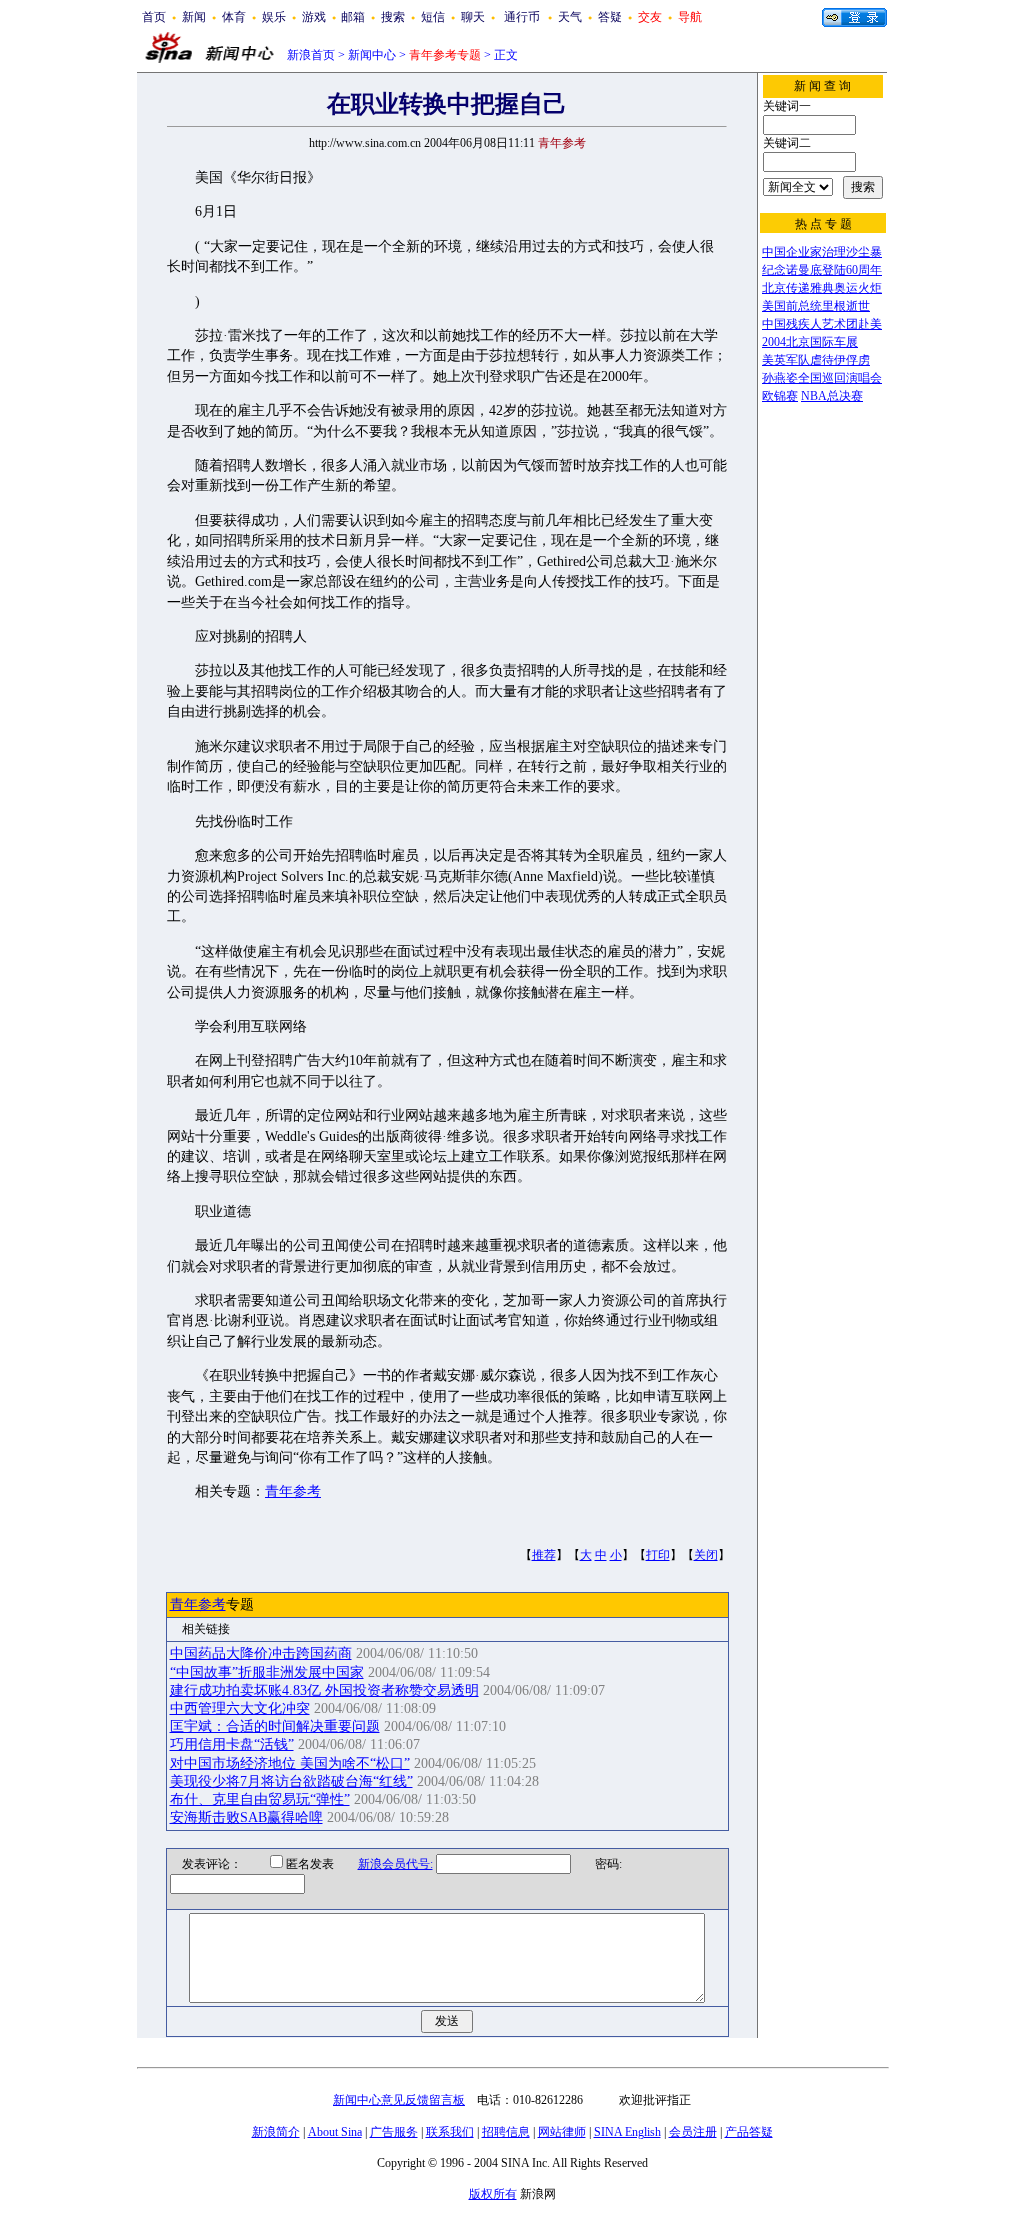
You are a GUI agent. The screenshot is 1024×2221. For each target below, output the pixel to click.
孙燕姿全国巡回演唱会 (822, 378)
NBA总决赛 (832, 396)
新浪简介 (276, 2132)
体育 (234, 17)
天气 (570, 17)
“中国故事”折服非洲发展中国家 (267, 1672)
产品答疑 (749, 2132)
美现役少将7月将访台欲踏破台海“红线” (291, 1781)
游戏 (314, 17)
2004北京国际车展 (810, 342)
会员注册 (693, 2132)
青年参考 (293, 1491)
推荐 (544, 1555)
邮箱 (353, 17)
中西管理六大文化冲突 (240, 1708)
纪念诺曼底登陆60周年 (822, 270)
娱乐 (274, 17)
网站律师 (562, 2132)
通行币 (522, 17)
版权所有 (493, 2194)
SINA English (627, 2132)
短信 (433, 17)
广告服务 (394, 2132)
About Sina (335, 2132)
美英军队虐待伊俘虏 (816, 360)
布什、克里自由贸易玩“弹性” (260, 1799)
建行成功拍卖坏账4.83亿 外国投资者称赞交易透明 (324, 1690)
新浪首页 (311, 55)
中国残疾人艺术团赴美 (822, 324)
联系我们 (450, 2132)
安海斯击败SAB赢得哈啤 (246, 1817)
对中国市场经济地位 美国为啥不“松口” (290, 1763)
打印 (658, 1555)
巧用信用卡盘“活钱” (232, 1744)
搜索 (393, 17)
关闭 (706, 1555)
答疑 (610, 17)
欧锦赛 (780, 396)
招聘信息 (506, 2132)
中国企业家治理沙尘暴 (822, 252)
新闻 (194, 17)
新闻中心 (372, 55)
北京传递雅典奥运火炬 (822, 288)
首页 (154, 17)
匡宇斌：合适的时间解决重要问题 (275, 1726)
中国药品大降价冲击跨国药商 (261, 1653)
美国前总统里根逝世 (816, 306)
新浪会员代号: (395, 1864)
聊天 (473, 17)
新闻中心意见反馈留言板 (399, 2100)
